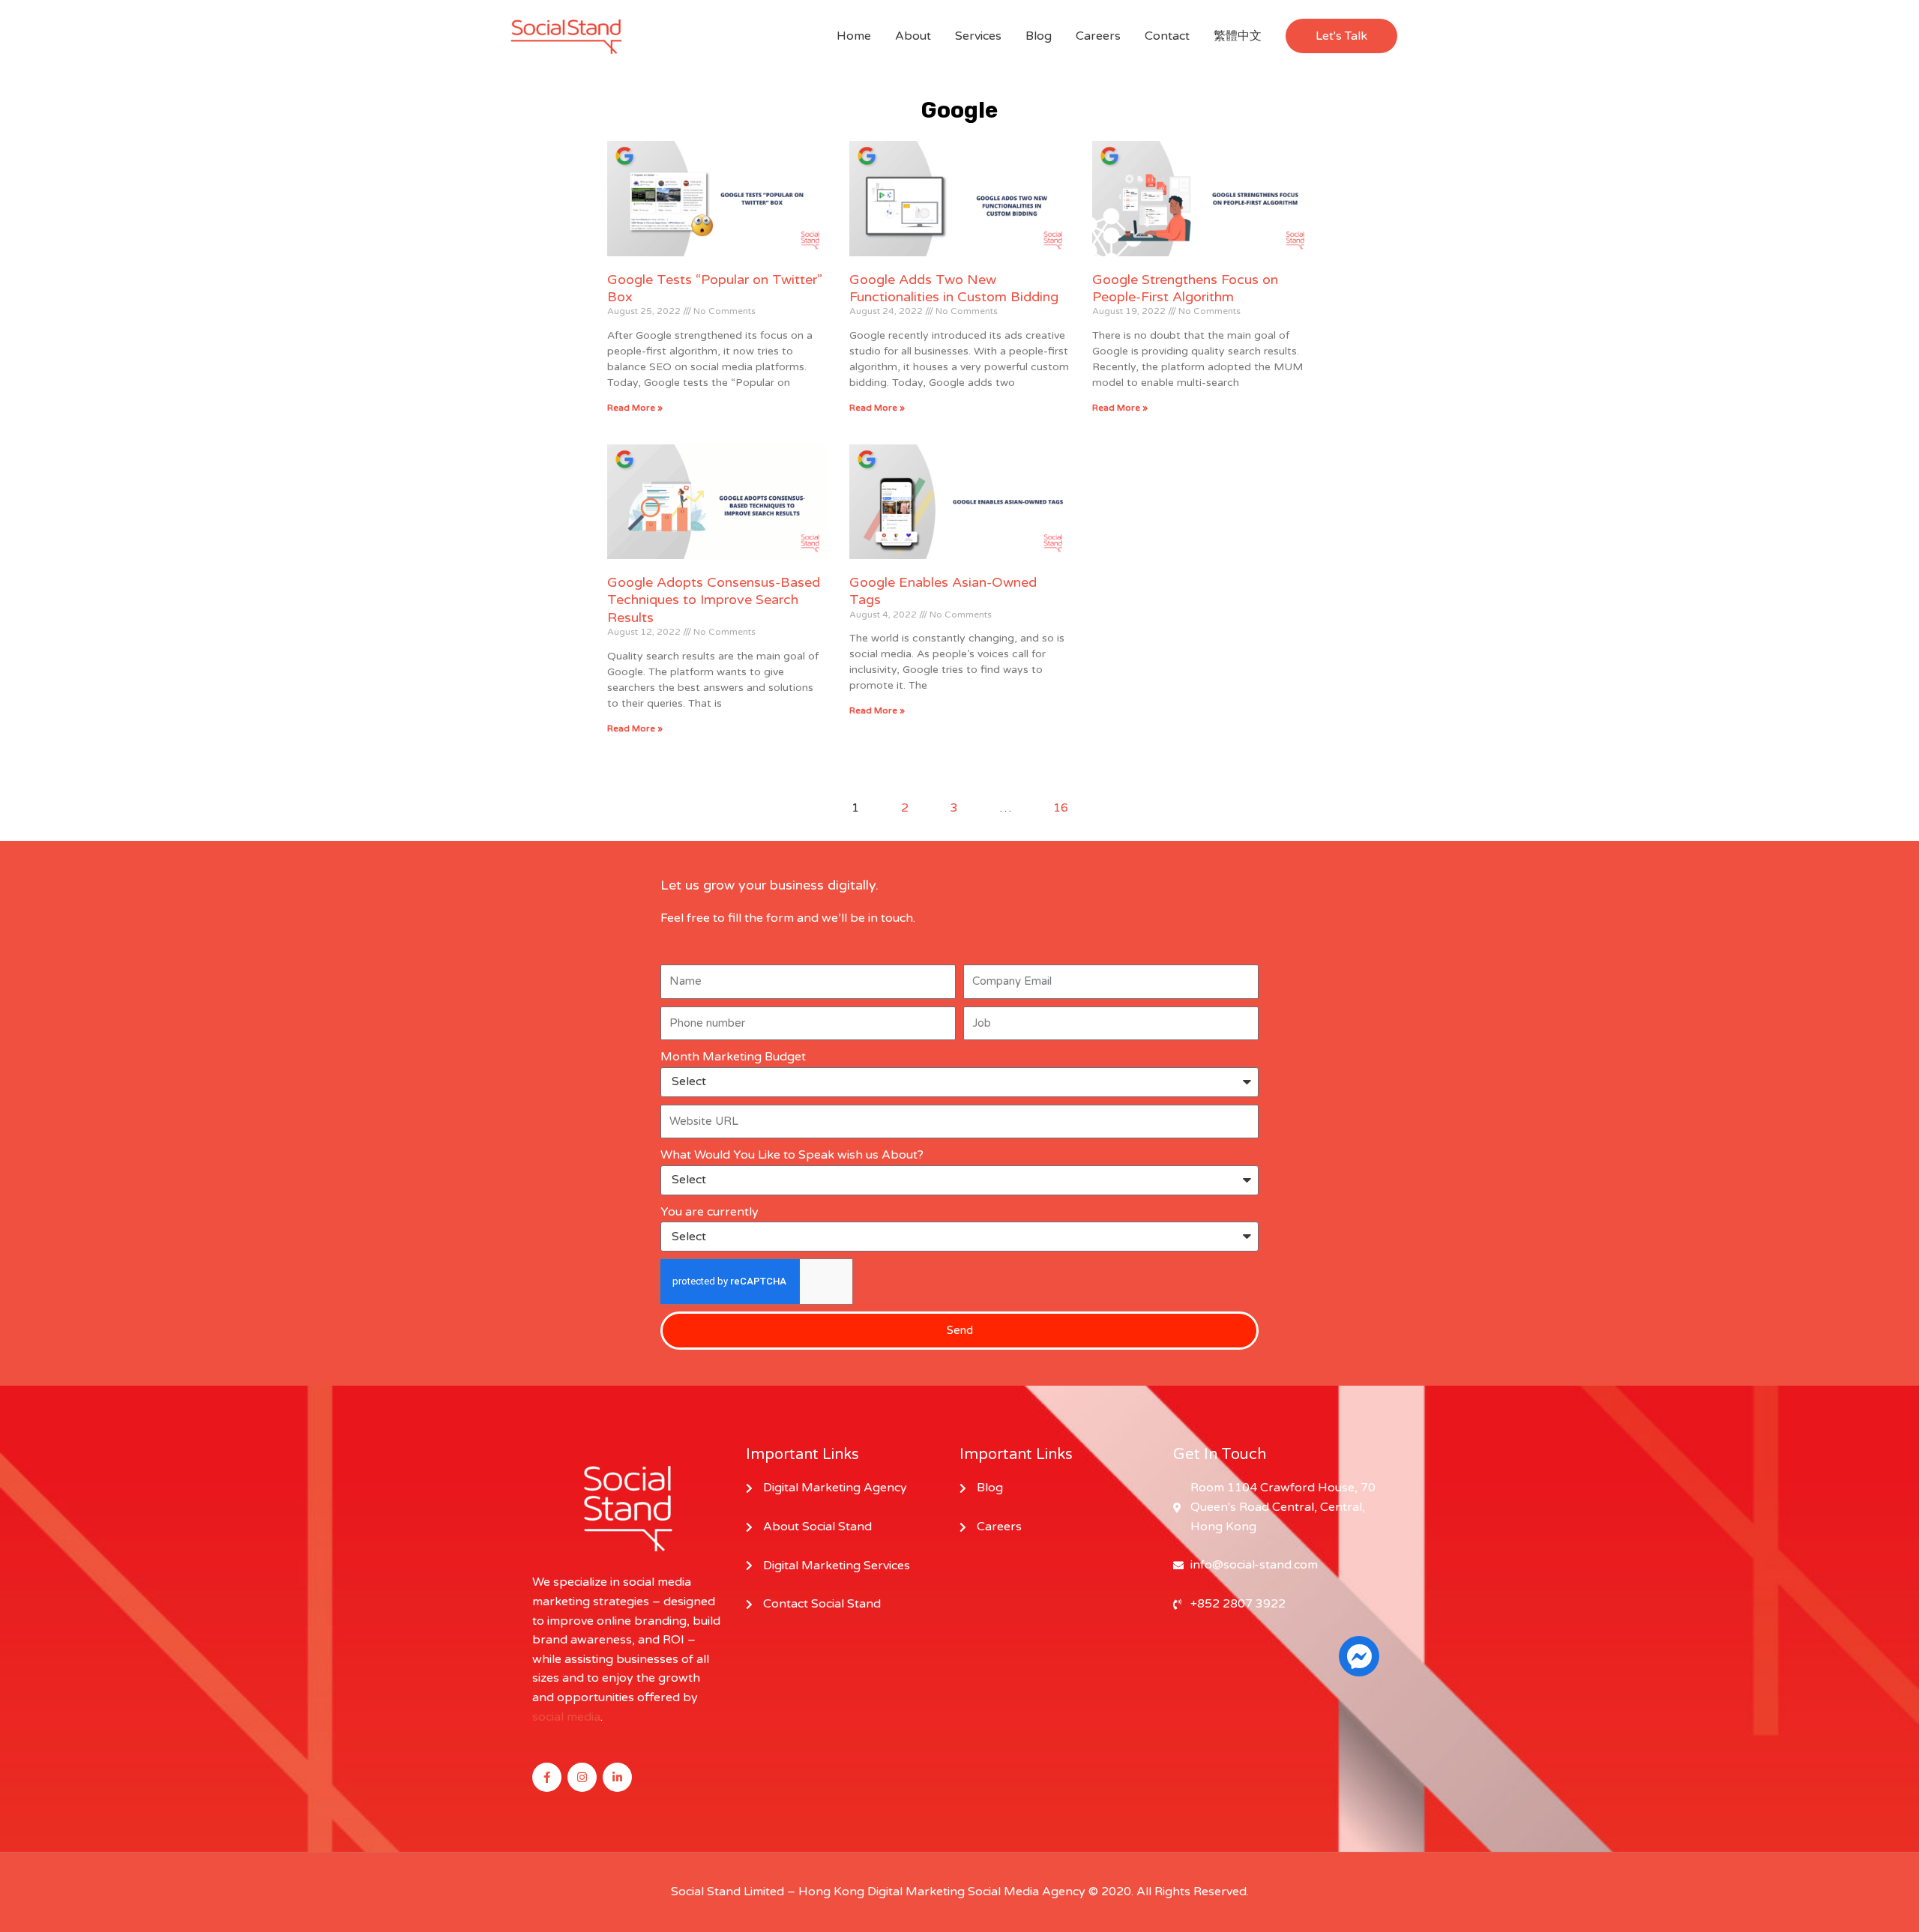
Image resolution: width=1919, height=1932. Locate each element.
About (913, 36)
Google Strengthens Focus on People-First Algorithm (1185, 288)
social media (566, 1717)
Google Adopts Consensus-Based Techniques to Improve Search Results (714, 600)
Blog (1039, 36)
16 (1061, 808)
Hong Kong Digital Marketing (882, 1892)
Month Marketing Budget (733, 1057)
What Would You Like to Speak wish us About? (792, 1155)
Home (854, 36)
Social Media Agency (1027, 1892)
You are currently (710, 1212)
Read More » (635, 408)
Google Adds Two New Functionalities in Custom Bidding (954, 288)
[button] (1341, 36)
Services (978, 36)
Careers (1098, 36)
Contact (1167, 36)
